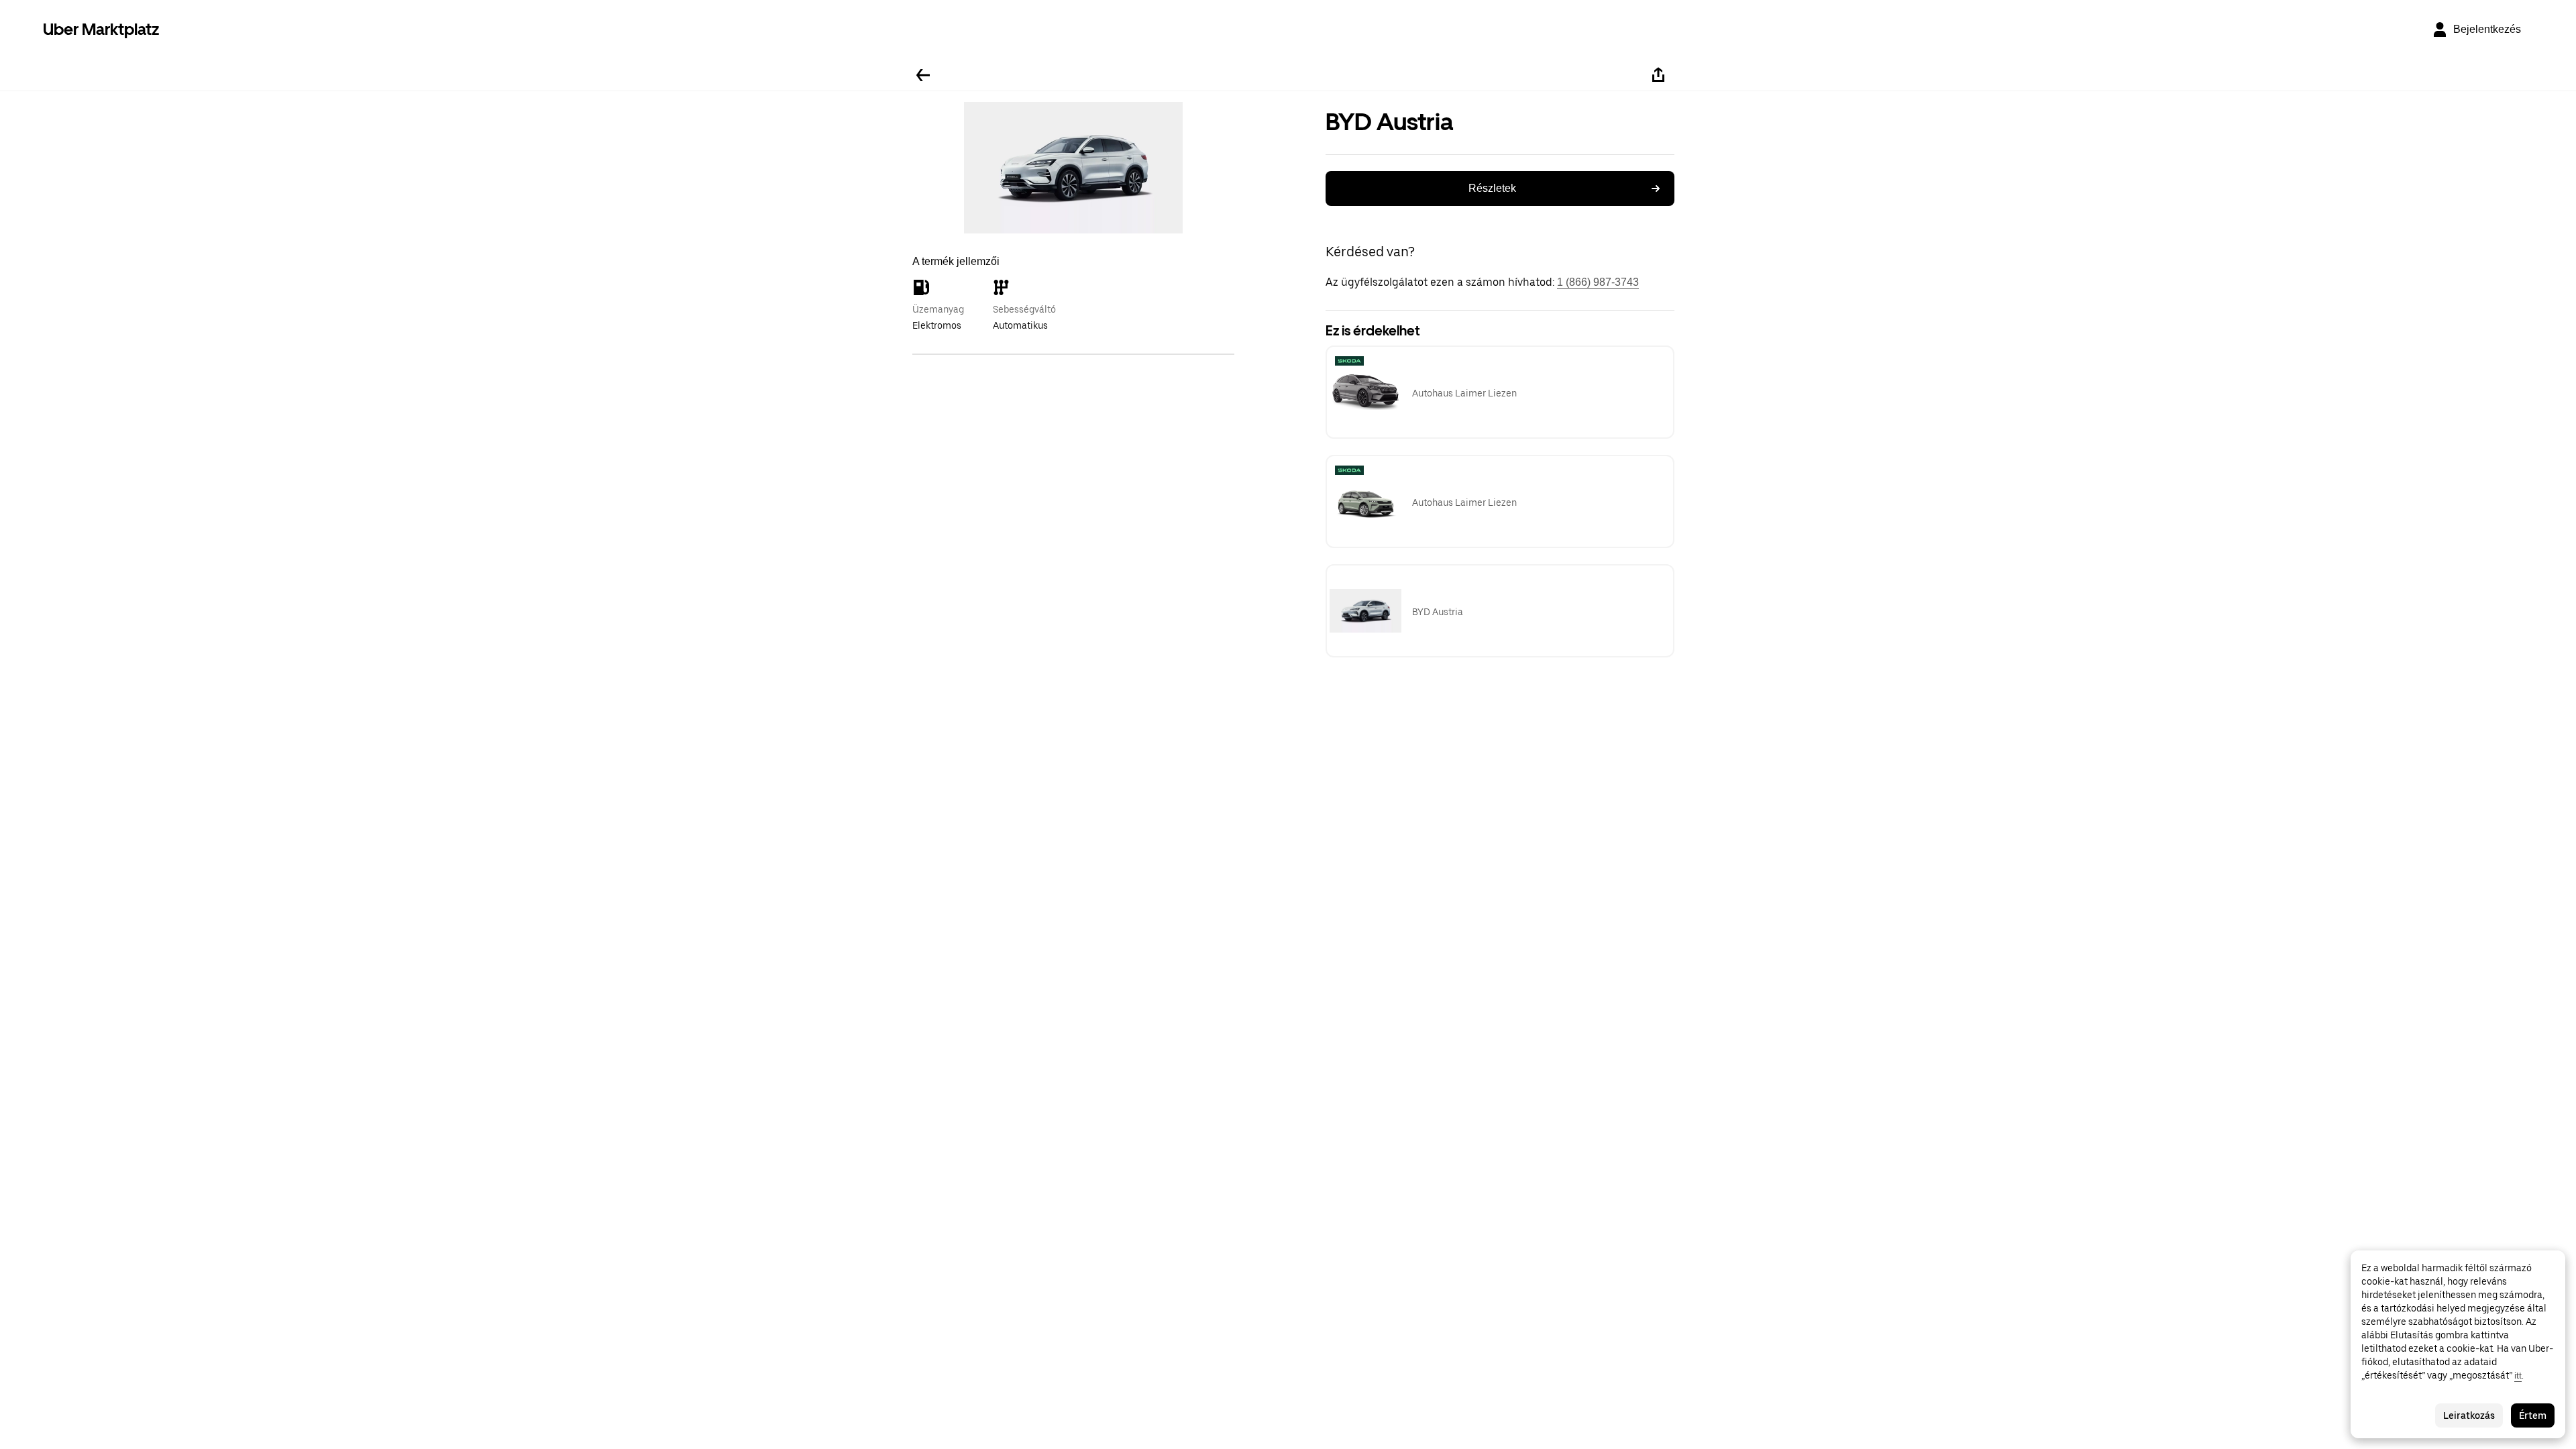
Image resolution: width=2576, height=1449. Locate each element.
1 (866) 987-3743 (1598, 282)
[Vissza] (923, 75)
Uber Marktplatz (101, 29)
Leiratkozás (2469, 1415)
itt (2518, 1375)
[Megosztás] (1658, 75)
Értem (2533, 1415)
